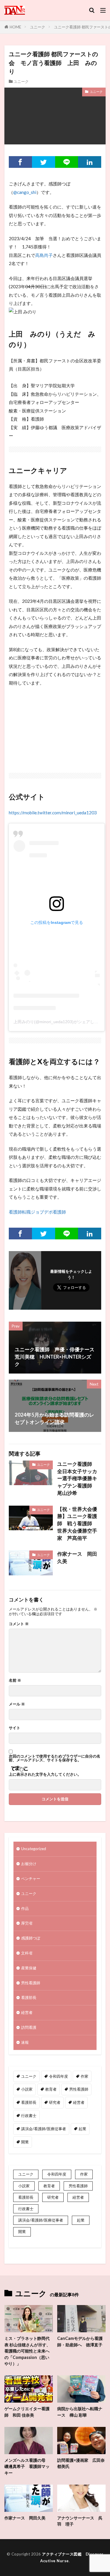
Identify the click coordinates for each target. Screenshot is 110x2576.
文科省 (27, 1953)
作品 (25, 1908)
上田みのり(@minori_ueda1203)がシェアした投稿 (60, 1022)
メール (17, 1704)
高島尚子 (44, 255)
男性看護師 (31, 1983)
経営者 (27, 2012)
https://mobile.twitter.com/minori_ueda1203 (53, 813)
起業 (82, 2129)
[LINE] (67, 162)
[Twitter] (44, 162)
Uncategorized (34, 1849)
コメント (19, 1624)
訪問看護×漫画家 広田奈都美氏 (81, 2463)
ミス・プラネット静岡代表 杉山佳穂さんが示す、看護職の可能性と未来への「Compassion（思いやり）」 (27, 2351)
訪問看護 (29, 2027)
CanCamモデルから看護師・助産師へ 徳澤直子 (80, 2341)
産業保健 (29, 1968)
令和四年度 (59, 2076)
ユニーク (38, 27)
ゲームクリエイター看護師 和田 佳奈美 (27, 2412)
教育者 (51, 2089)
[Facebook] (20, 162)
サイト (15, 1728)
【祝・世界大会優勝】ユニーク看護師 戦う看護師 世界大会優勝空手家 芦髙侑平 (77, 1524)
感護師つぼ (31, 1938)
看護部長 (29, 1997)
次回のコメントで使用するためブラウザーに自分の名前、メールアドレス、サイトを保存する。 (55, 1758)
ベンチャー (31, 1879)
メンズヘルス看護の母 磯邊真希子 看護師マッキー (27, 2466)
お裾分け (29, 1864)
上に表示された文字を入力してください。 (45, 1774)
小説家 (27, 2089)
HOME (15, 27)
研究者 (55, 2102)
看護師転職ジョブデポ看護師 (37, 1212)
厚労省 (27, 1923)
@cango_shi (25, 192)
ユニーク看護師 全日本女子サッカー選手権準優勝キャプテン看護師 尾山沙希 (77, 1479)
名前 (15, 1680)
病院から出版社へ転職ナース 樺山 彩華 (80, 2412)
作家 (84, 2076)
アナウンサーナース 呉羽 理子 (80, 2521)
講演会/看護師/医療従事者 (44, 2129)
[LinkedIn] (90, 162)
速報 (25, 2042)
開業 (25, 2142)
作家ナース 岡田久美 (77, 1558)
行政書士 (29, 2116)
